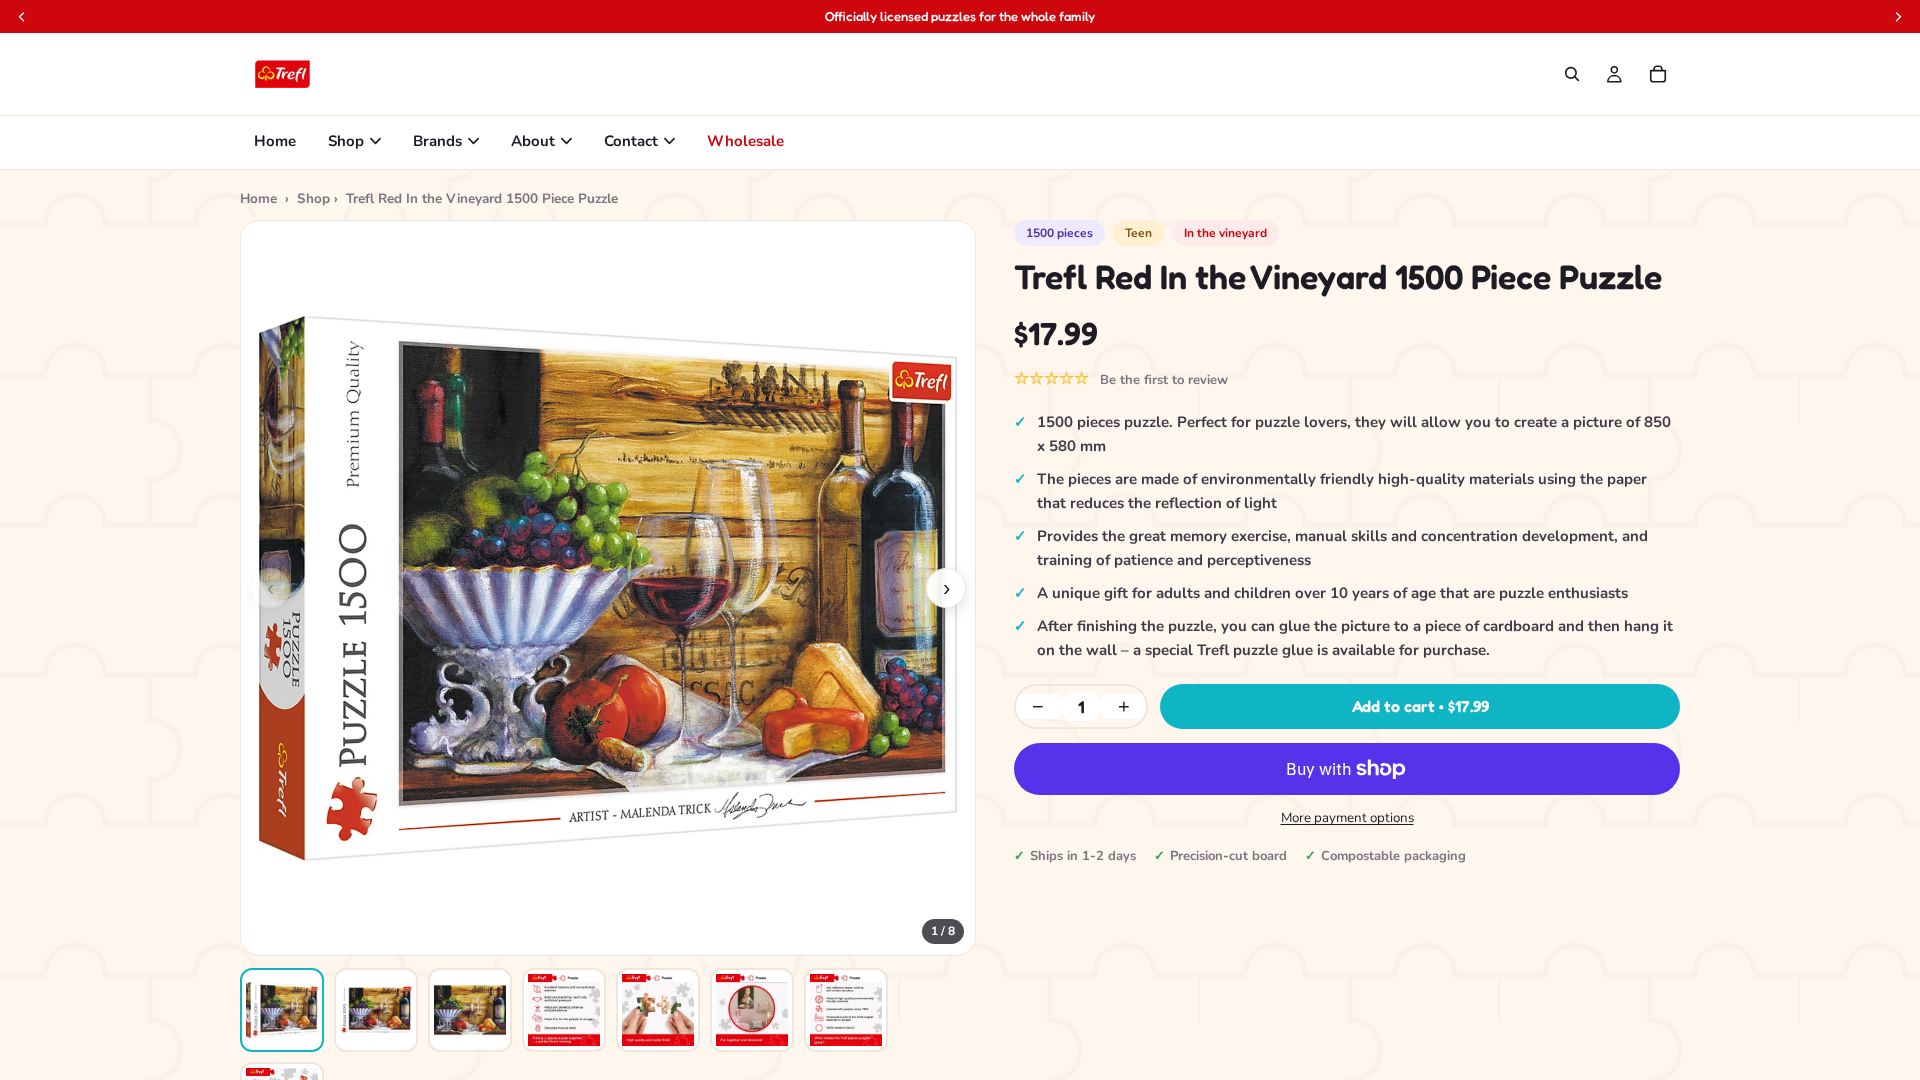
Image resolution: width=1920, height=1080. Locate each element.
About (533, 141)
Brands (437, 141)
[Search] (1572, 74)
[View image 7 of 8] (846, 1010)
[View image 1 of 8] (282, 1010)
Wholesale (745, 141)
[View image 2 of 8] (376, 1010)
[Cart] (1658, 74)
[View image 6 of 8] (752, 1010)
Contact (631, 141)
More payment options (1347, 818)
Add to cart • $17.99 (1420, 706)
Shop (346, 141)
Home (275, 141)
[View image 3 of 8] (470, 1010)
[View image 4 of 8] (564, 1010)
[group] (608, 588)
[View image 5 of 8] (658, 1010)
